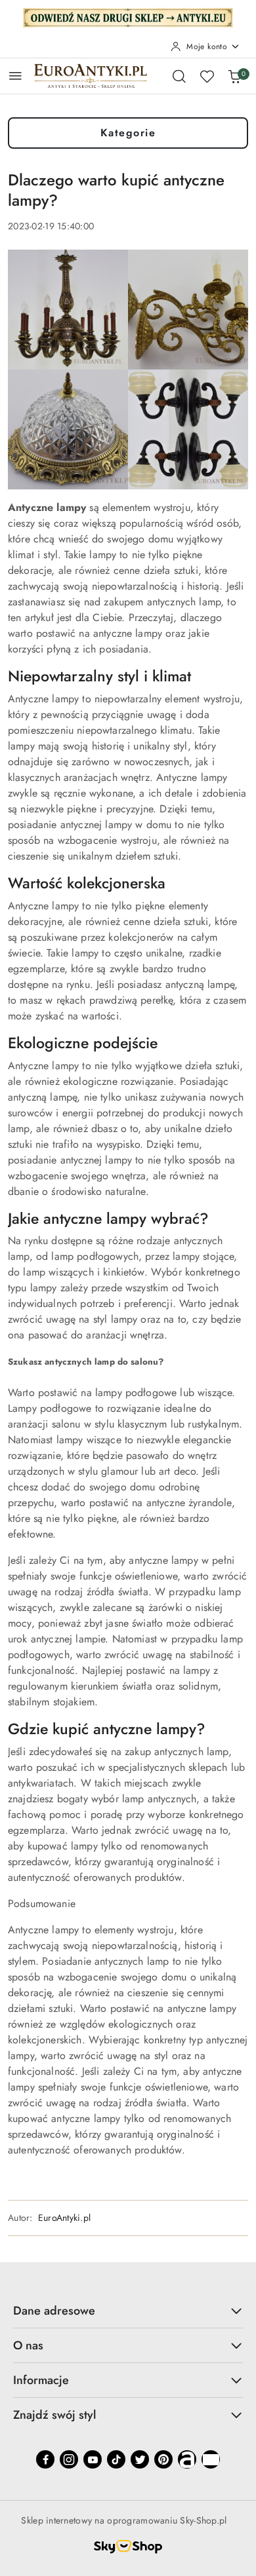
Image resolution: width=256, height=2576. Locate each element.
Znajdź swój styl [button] (54, 2415)
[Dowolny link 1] (187, 2459)
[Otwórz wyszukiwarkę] (179, 76)
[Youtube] (93, 2459)
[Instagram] (69, 2459)
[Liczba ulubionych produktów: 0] (207, 76)
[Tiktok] (116, 2459)
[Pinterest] (163, 2459)
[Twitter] (140, 2459)
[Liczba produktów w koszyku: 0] (234, 76)
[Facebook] (45, 2459)
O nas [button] (28, 2345)
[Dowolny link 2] (211, 2459)
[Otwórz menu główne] (15, 76)
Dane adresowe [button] (54, 2311)
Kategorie (128, 133)
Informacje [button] (41, 2380)
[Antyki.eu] (128, 16)
